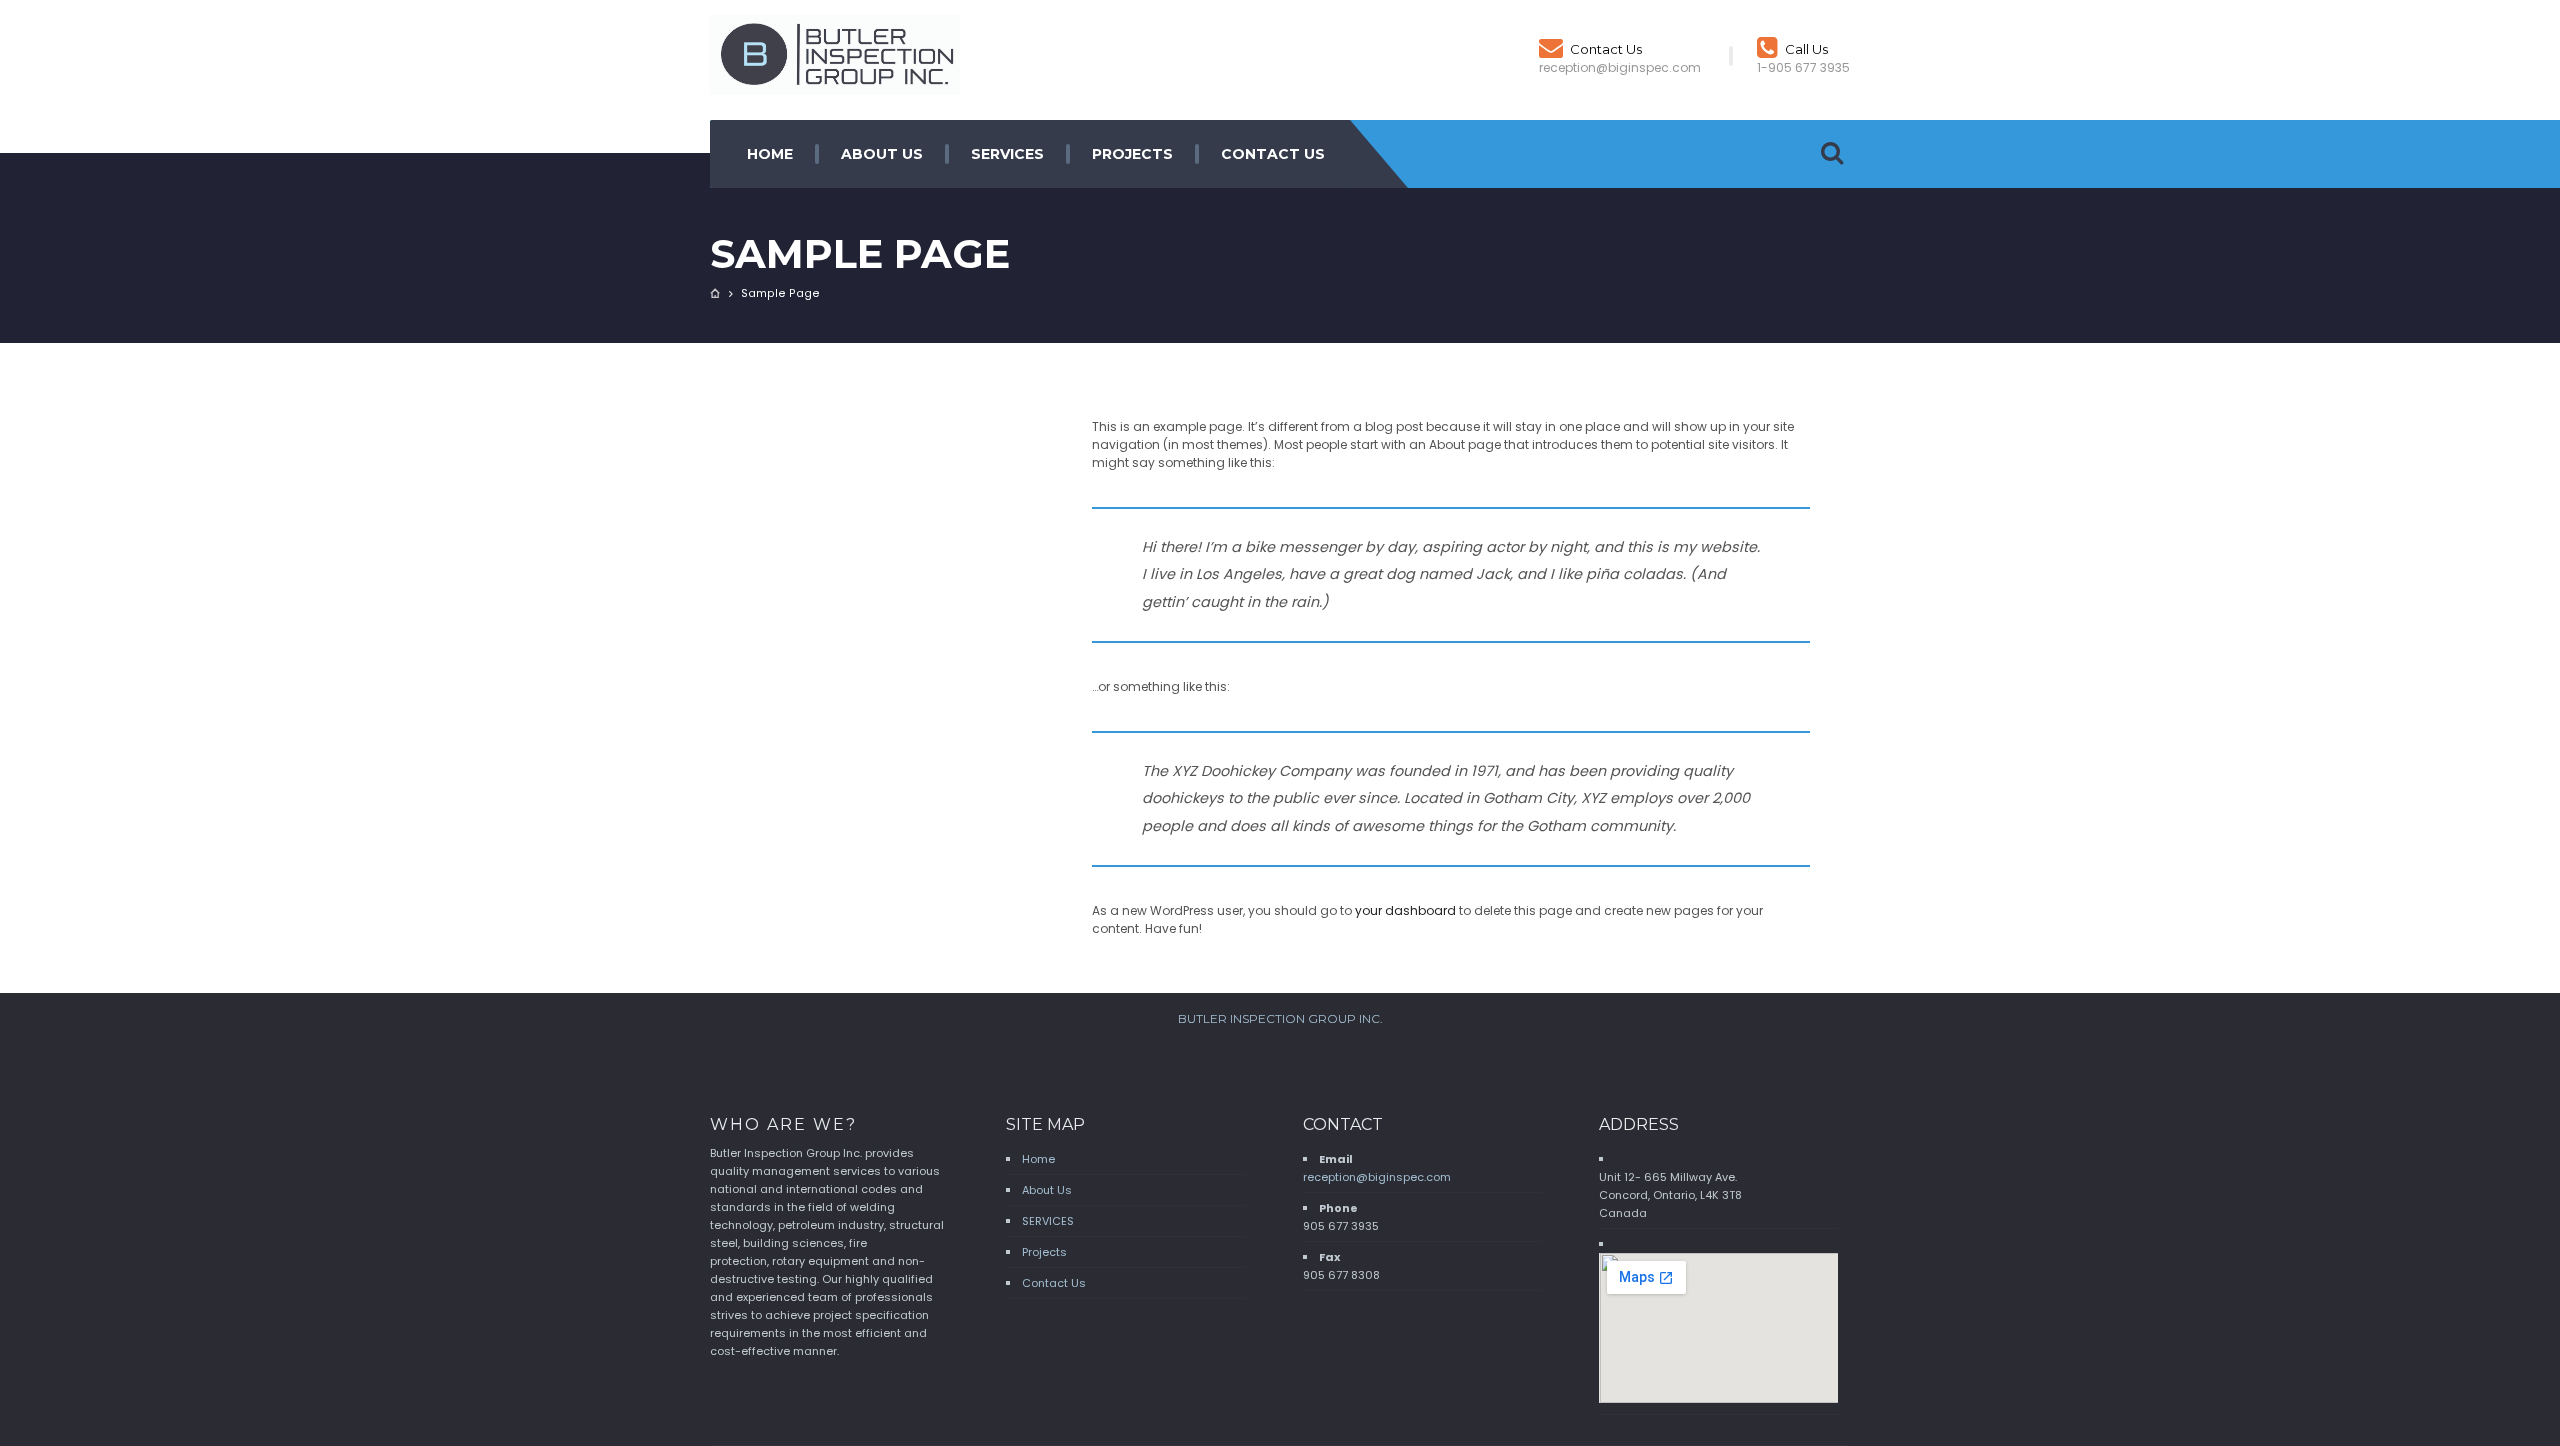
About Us (882, 154)
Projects (1132, 154)
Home (770, 154)
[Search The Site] (1832, 154)
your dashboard (1405, 910)
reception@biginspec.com (1377, 1177)
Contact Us (1606, 49)
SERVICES (1007, 154)
